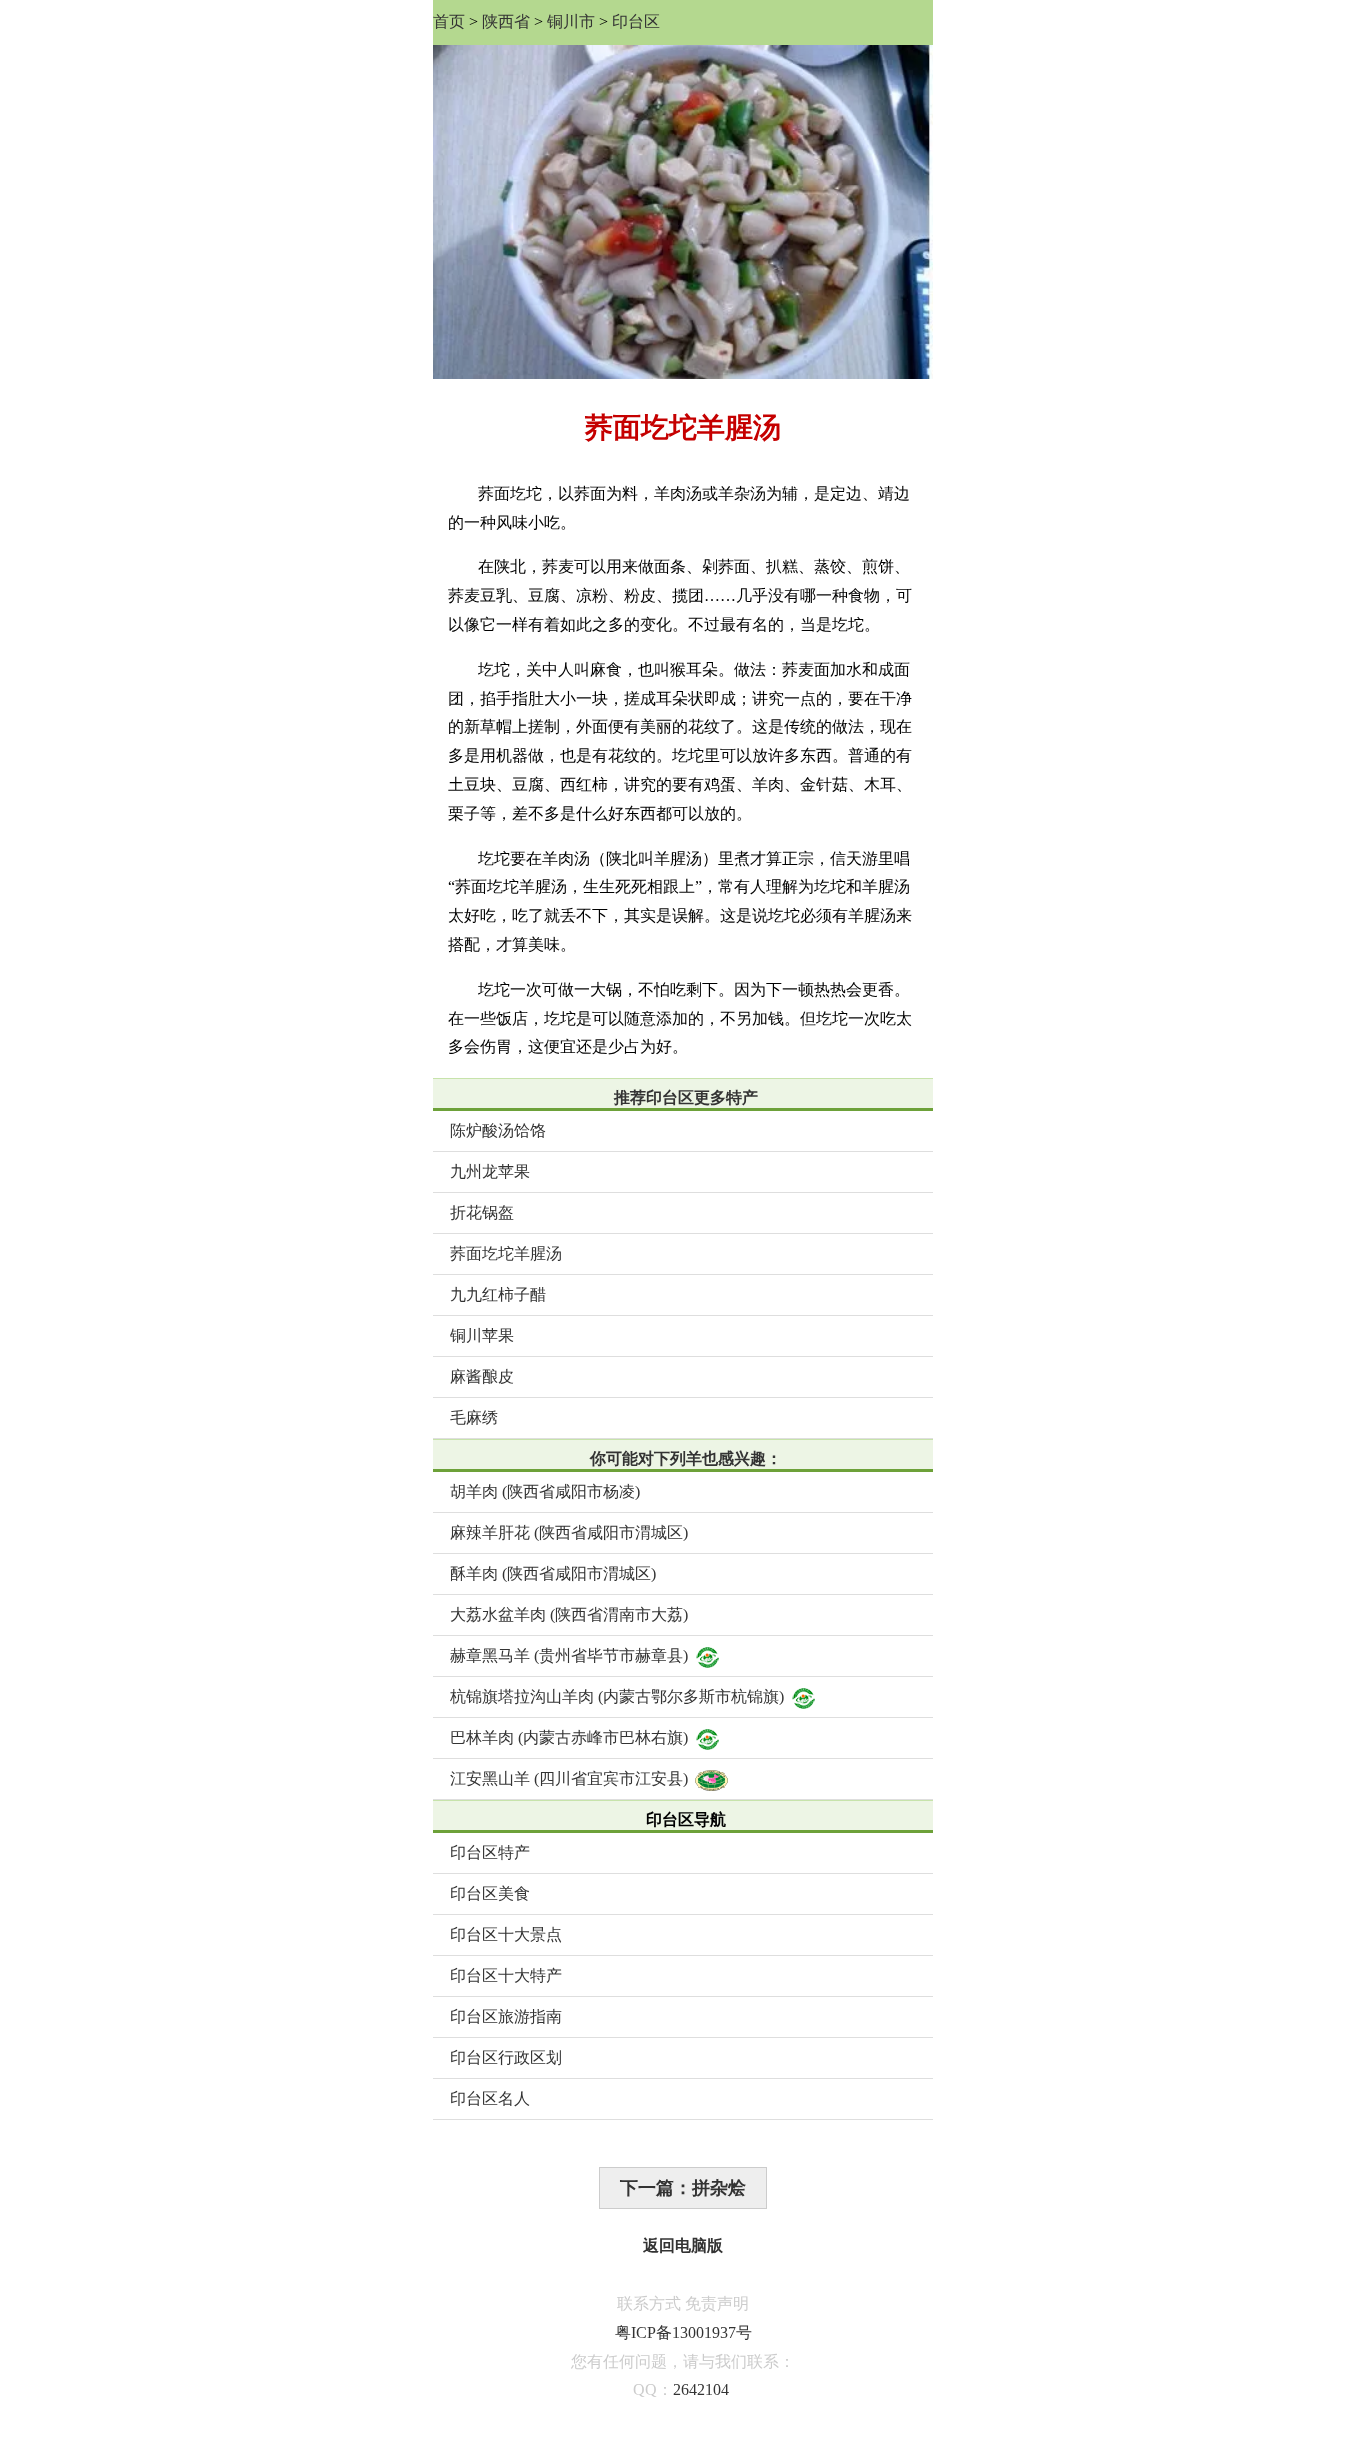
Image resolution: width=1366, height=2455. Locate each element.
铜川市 (571, 21)
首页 (449, 21)
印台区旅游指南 (506, 2016)
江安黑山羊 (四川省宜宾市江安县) (569, 1778)
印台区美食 (490, 1893)
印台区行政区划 (506, 2057)
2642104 (701, 2389)
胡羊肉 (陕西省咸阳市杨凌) (545, 1491)
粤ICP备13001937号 (683, 2332)
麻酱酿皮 (482, 1376)
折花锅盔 (482, 1212)
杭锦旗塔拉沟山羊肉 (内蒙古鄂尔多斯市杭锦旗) (617, 1696)
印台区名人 (490, 2098)
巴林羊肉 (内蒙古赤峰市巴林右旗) (569, 1737)
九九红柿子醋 (498, 1294)
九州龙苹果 (490, 1171)
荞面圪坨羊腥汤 (506, 1253)
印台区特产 (490, 1852)
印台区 (636, 21)
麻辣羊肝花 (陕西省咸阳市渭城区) (569, 1532)
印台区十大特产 (506, 1975)
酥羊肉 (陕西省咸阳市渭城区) (553, 1573)
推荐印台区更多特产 (686, 1097)
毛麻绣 (474, 1417)
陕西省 (506, 21)
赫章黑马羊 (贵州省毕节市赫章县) (569, 1655)
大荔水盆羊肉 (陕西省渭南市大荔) (569, 1614)
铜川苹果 (482, 1335)
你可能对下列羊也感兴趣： (686, 1458)
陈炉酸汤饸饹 (498, 1130)
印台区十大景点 (506, 1934)
